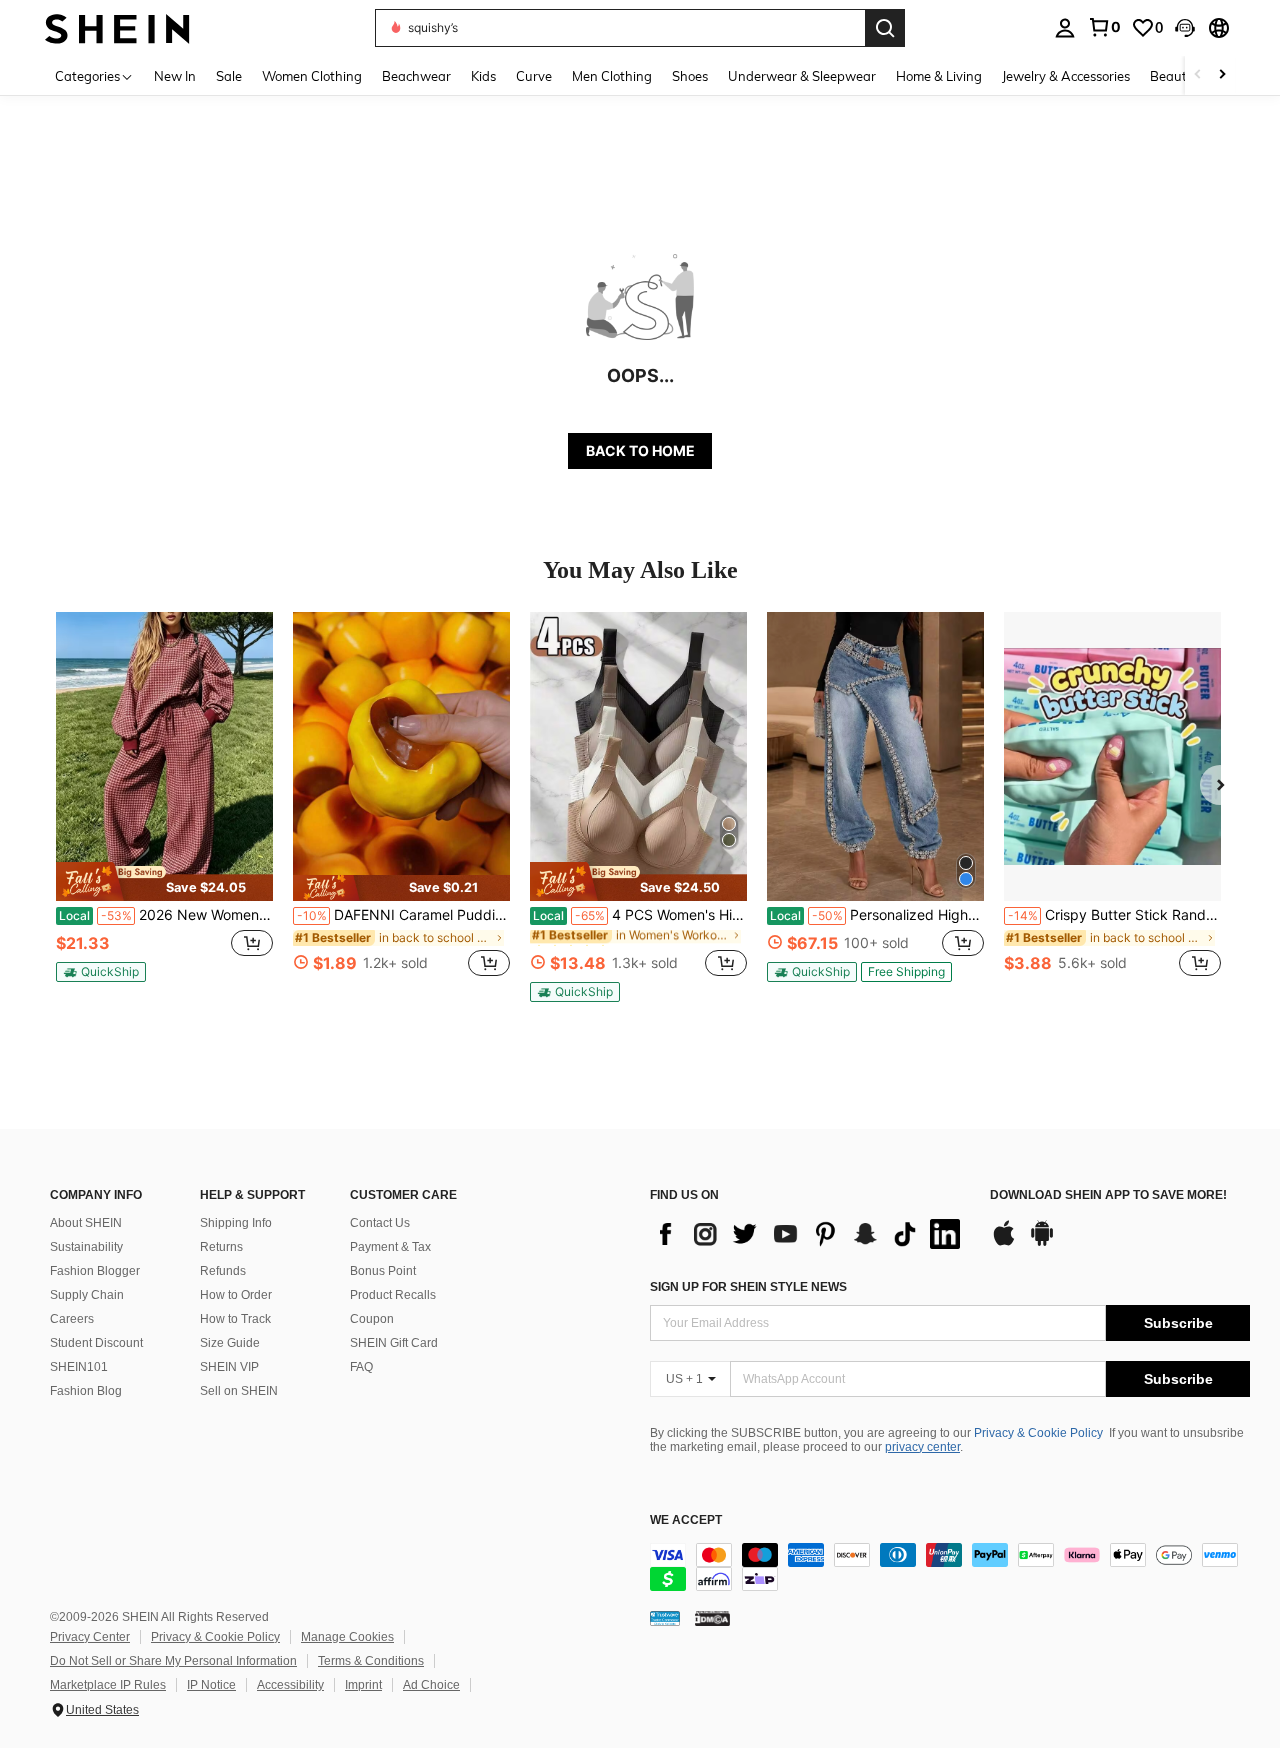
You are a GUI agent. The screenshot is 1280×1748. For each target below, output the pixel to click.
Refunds (223, 1271)
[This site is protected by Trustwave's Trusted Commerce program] (665, 1618)
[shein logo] (117, 27)
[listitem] (164, 805)
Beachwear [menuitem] (416, 76)
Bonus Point (383, 1271)
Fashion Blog (86, 1391)
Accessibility (290, 1685)
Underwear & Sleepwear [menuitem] (802, 76)
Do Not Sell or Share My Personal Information (173, 1661)
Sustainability (86, 1247)
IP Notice (211, 1685)
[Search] (885, 28)
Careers (72, 1319)
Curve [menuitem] (534, 76)
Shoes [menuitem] (690, 76)
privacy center (922, 1447)
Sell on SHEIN (239, 1391)
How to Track (235, 1319)
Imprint (363, 1685)
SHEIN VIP (229, 1367)
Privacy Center (90, 1637)
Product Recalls (393, 1295)
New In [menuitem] (175, 76)
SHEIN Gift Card (394, 1343)
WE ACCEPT (686, 1520)
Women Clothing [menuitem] (312, 76)
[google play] (1042, 1243)
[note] (164, 881)
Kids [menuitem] (483, 76)
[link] (1104, 27)
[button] (1185, 28)
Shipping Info (236, 1223)
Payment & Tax (390, 1247)
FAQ (361, 1367)
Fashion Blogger (95, 1271)
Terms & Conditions (371, 1661)
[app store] (1004, 1243)
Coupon (372, 1319)
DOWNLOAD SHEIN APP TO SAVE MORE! (1108, 1195)
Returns (221, 1247)
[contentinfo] (950, 1567)
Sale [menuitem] (229, 76)
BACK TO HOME (640, 450)
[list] (810, 1234)
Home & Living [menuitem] (939, 76)
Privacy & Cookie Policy (1038, 1433)
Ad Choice (431, 1685)
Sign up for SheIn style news (748, 1287)
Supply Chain (87, 1295)
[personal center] (1065, 28)
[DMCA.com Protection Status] (712, 1618)
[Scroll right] (1222, 75)
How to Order (236, 1295)
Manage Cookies (347, 1637)
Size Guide (230, 1343)
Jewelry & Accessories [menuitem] (1066, 76)
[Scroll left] (1198, 75)
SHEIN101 (79, 1367)
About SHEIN (86, 1223)
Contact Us (380, 1223)
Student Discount (96, 1343)
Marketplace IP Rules (108, 1685)
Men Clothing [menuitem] (612, 76)
